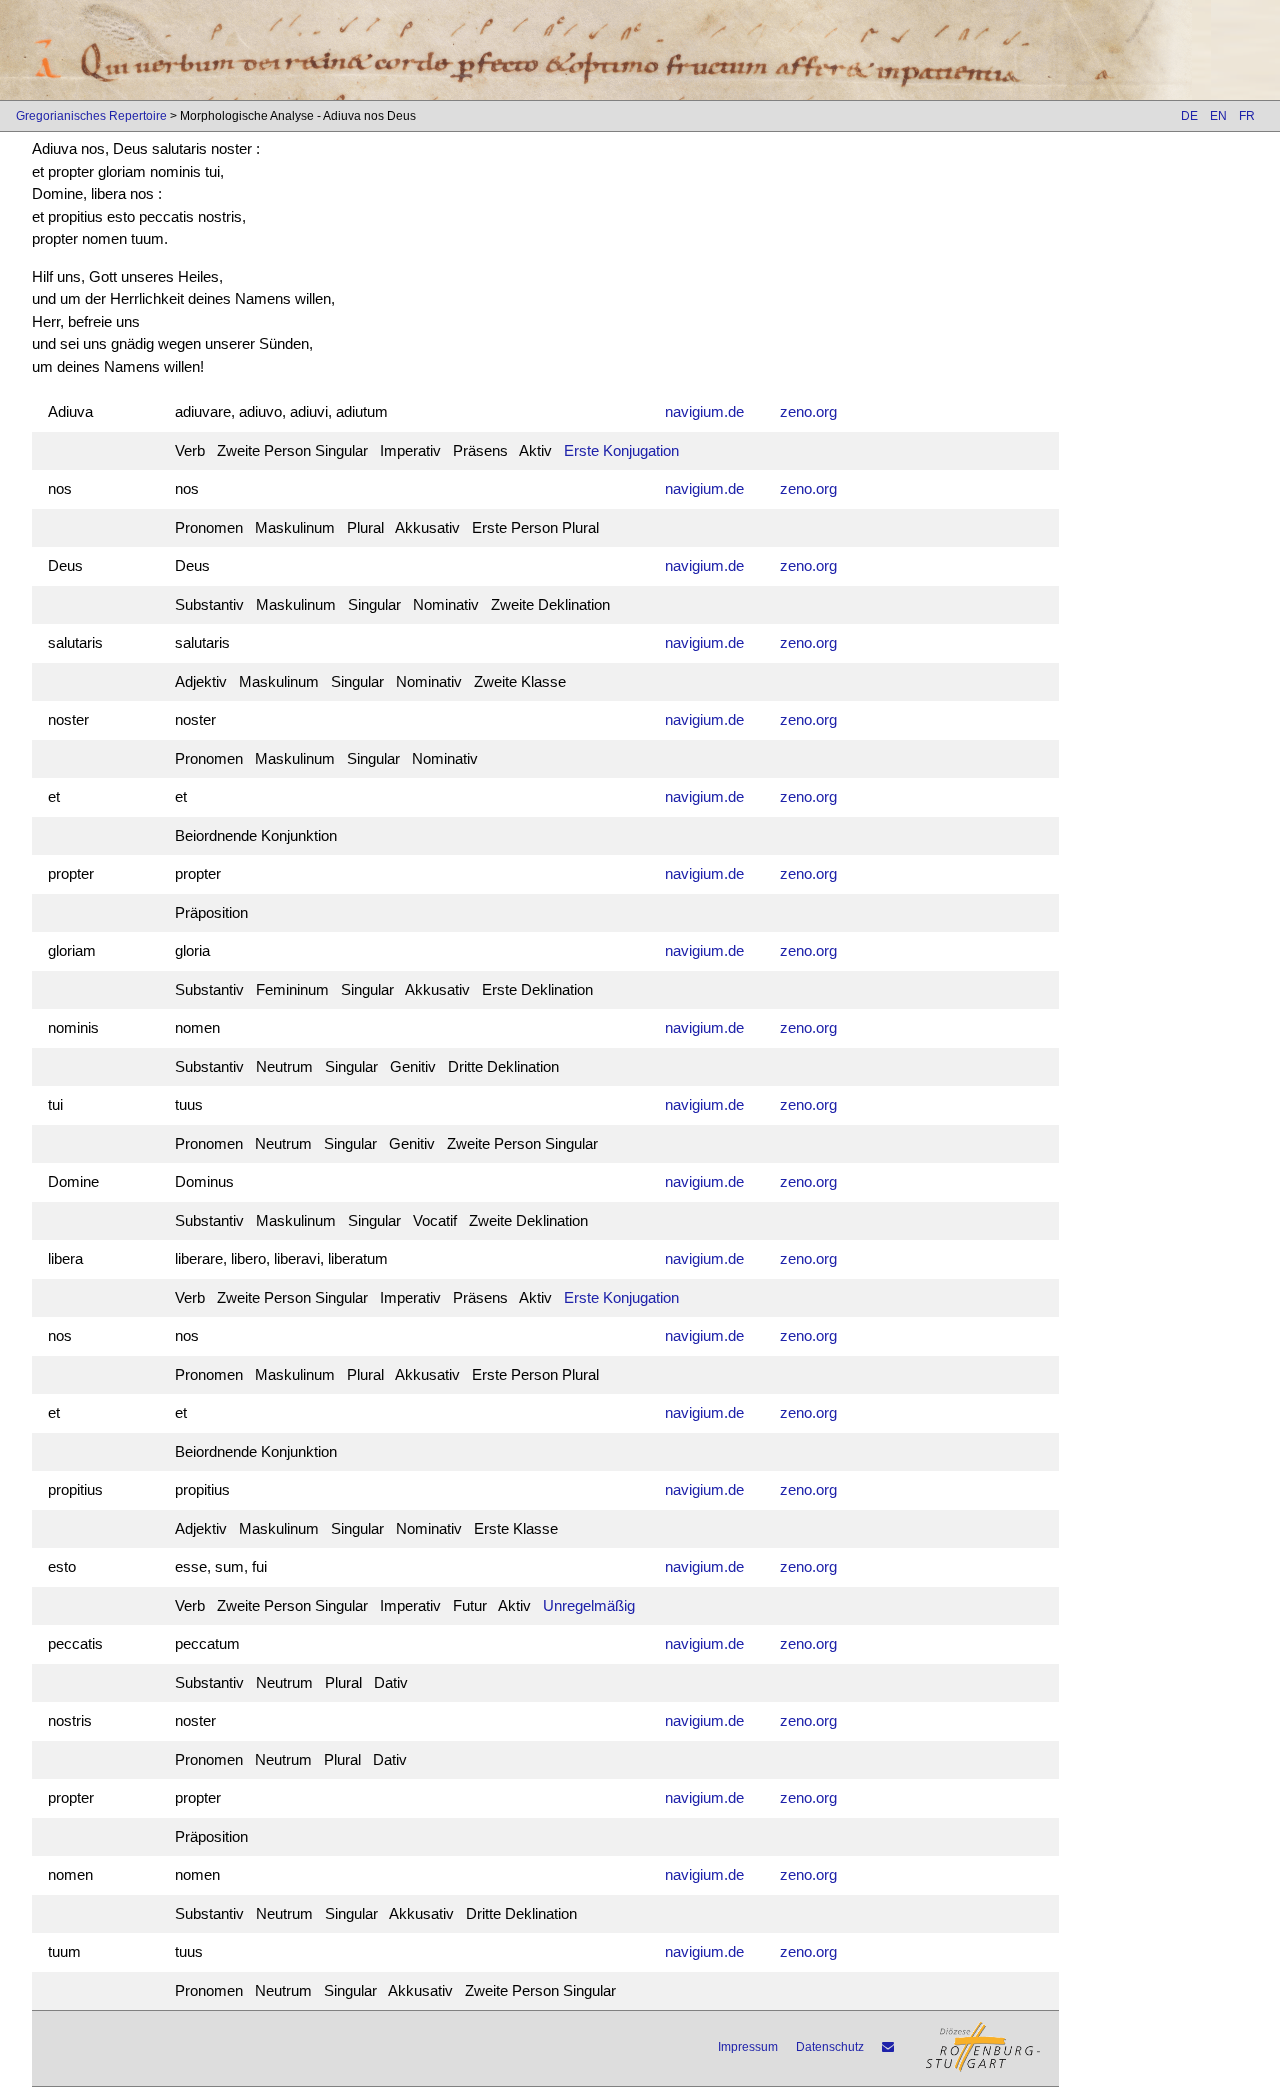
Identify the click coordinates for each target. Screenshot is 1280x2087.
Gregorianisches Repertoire (91, 116)
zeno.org (808, 411)
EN (1218, 116)
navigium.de (704, 411)
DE (1189, 116)
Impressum (748, 2047)
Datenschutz (830, 2047)
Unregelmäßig (589, 1605)
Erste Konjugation (621, 450)
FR (1247, 116)
